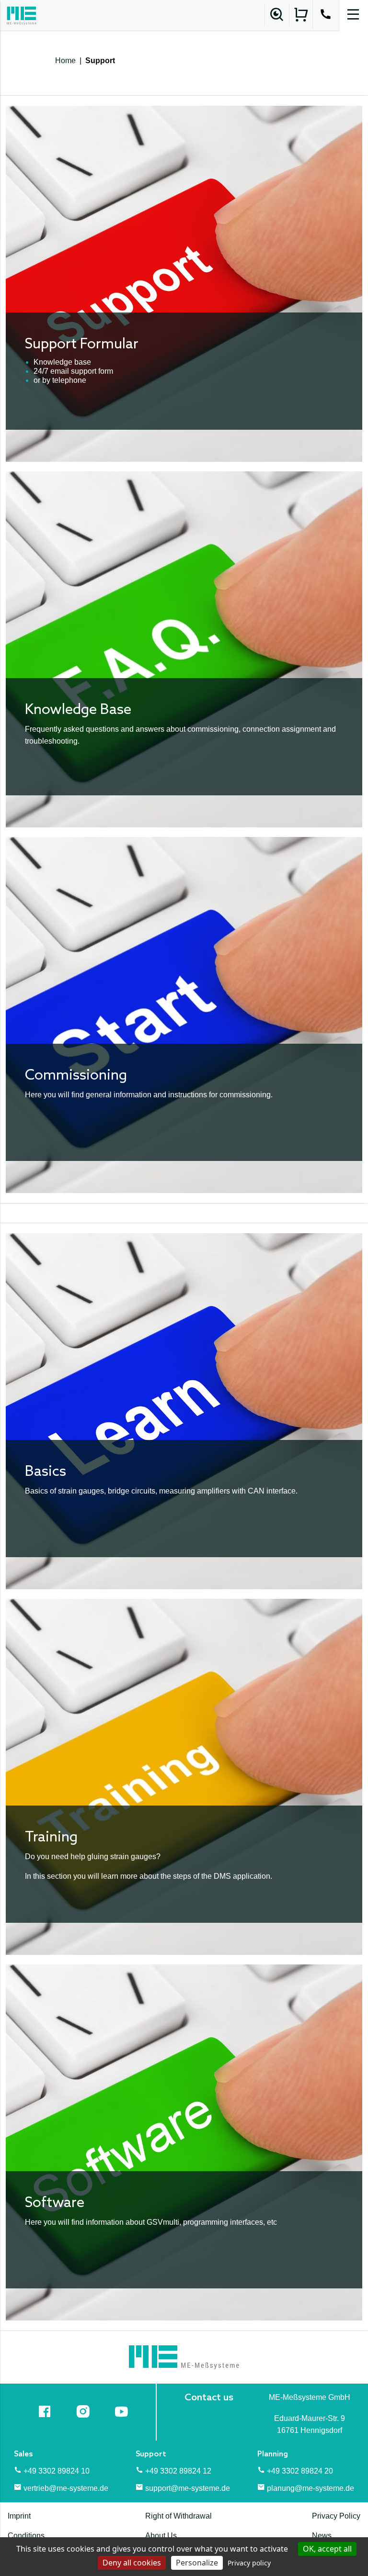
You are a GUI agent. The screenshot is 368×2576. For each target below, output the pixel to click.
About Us (161, 2536)
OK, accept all (327, 2549)
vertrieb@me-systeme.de (66, 2488)
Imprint (19, 2516)
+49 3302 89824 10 (57, 2471)
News (322, 2536)
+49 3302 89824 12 (178, 2471)
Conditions (26, 2536)
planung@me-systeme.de (310, 2488)
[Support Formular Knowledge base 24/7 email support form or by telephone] (184, 283)
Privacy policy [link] (249, 2563)
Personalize (197, 2563)
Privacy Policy (336, 2516)
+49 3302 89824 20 (300, 2471)
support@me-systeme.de (188, 2488)
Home (65, 61)
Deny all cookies (132, 2563)
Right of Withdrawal (178, 2516)
